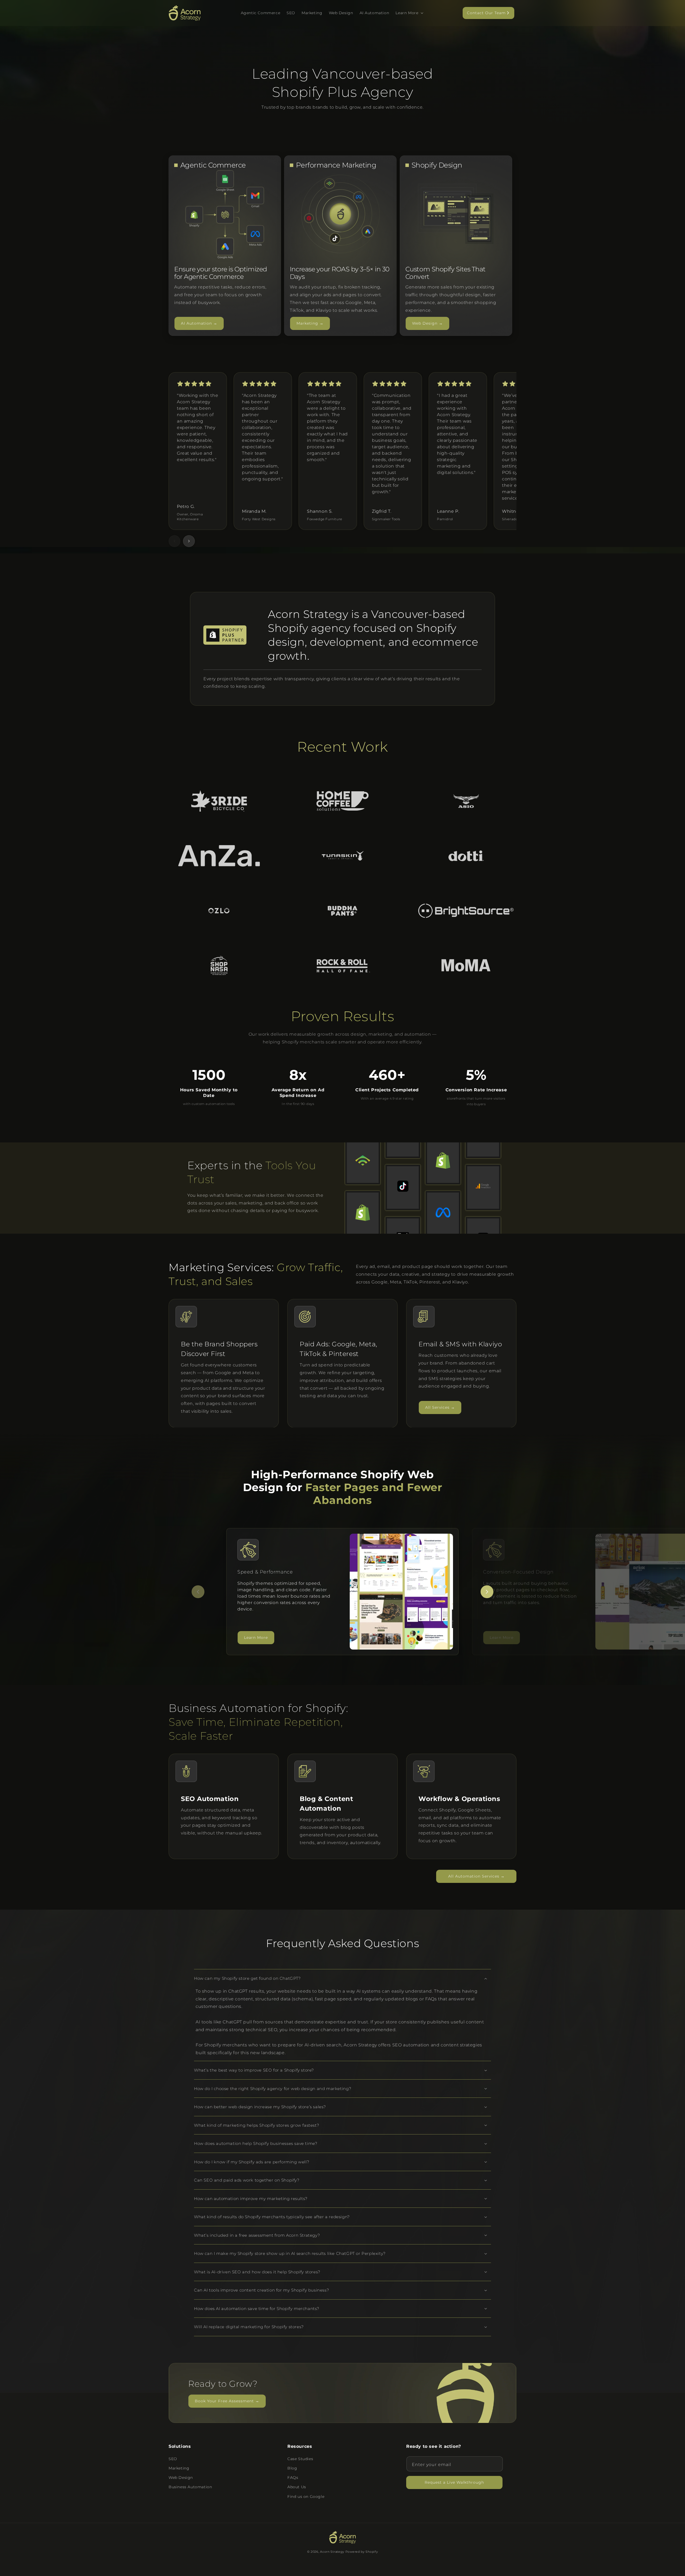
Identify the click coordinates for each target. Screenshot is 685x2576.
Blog (292, 2468)
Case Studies (300, 2459)
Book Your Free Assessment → (227, 2401)
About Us (297, 2487)
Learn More (256, 1637)
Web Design (181, 2478)
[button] (409, 13)
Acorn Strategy (332, 2552)
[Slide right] (189, 541)
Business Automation (190, 2487)
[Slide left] (174, 541)
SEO (173, 2459)
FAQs (293, 2478)
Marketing (179, 2468)
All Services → (440, 1407)
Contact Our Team (486, 13)
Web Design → (427, 323)
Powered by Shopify (362, 2552)
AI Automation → (199, 323)
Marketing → (310, 323)
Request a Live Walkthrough (454, 2482)
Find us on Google (306, 2497)
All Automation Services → (476, 1876)
